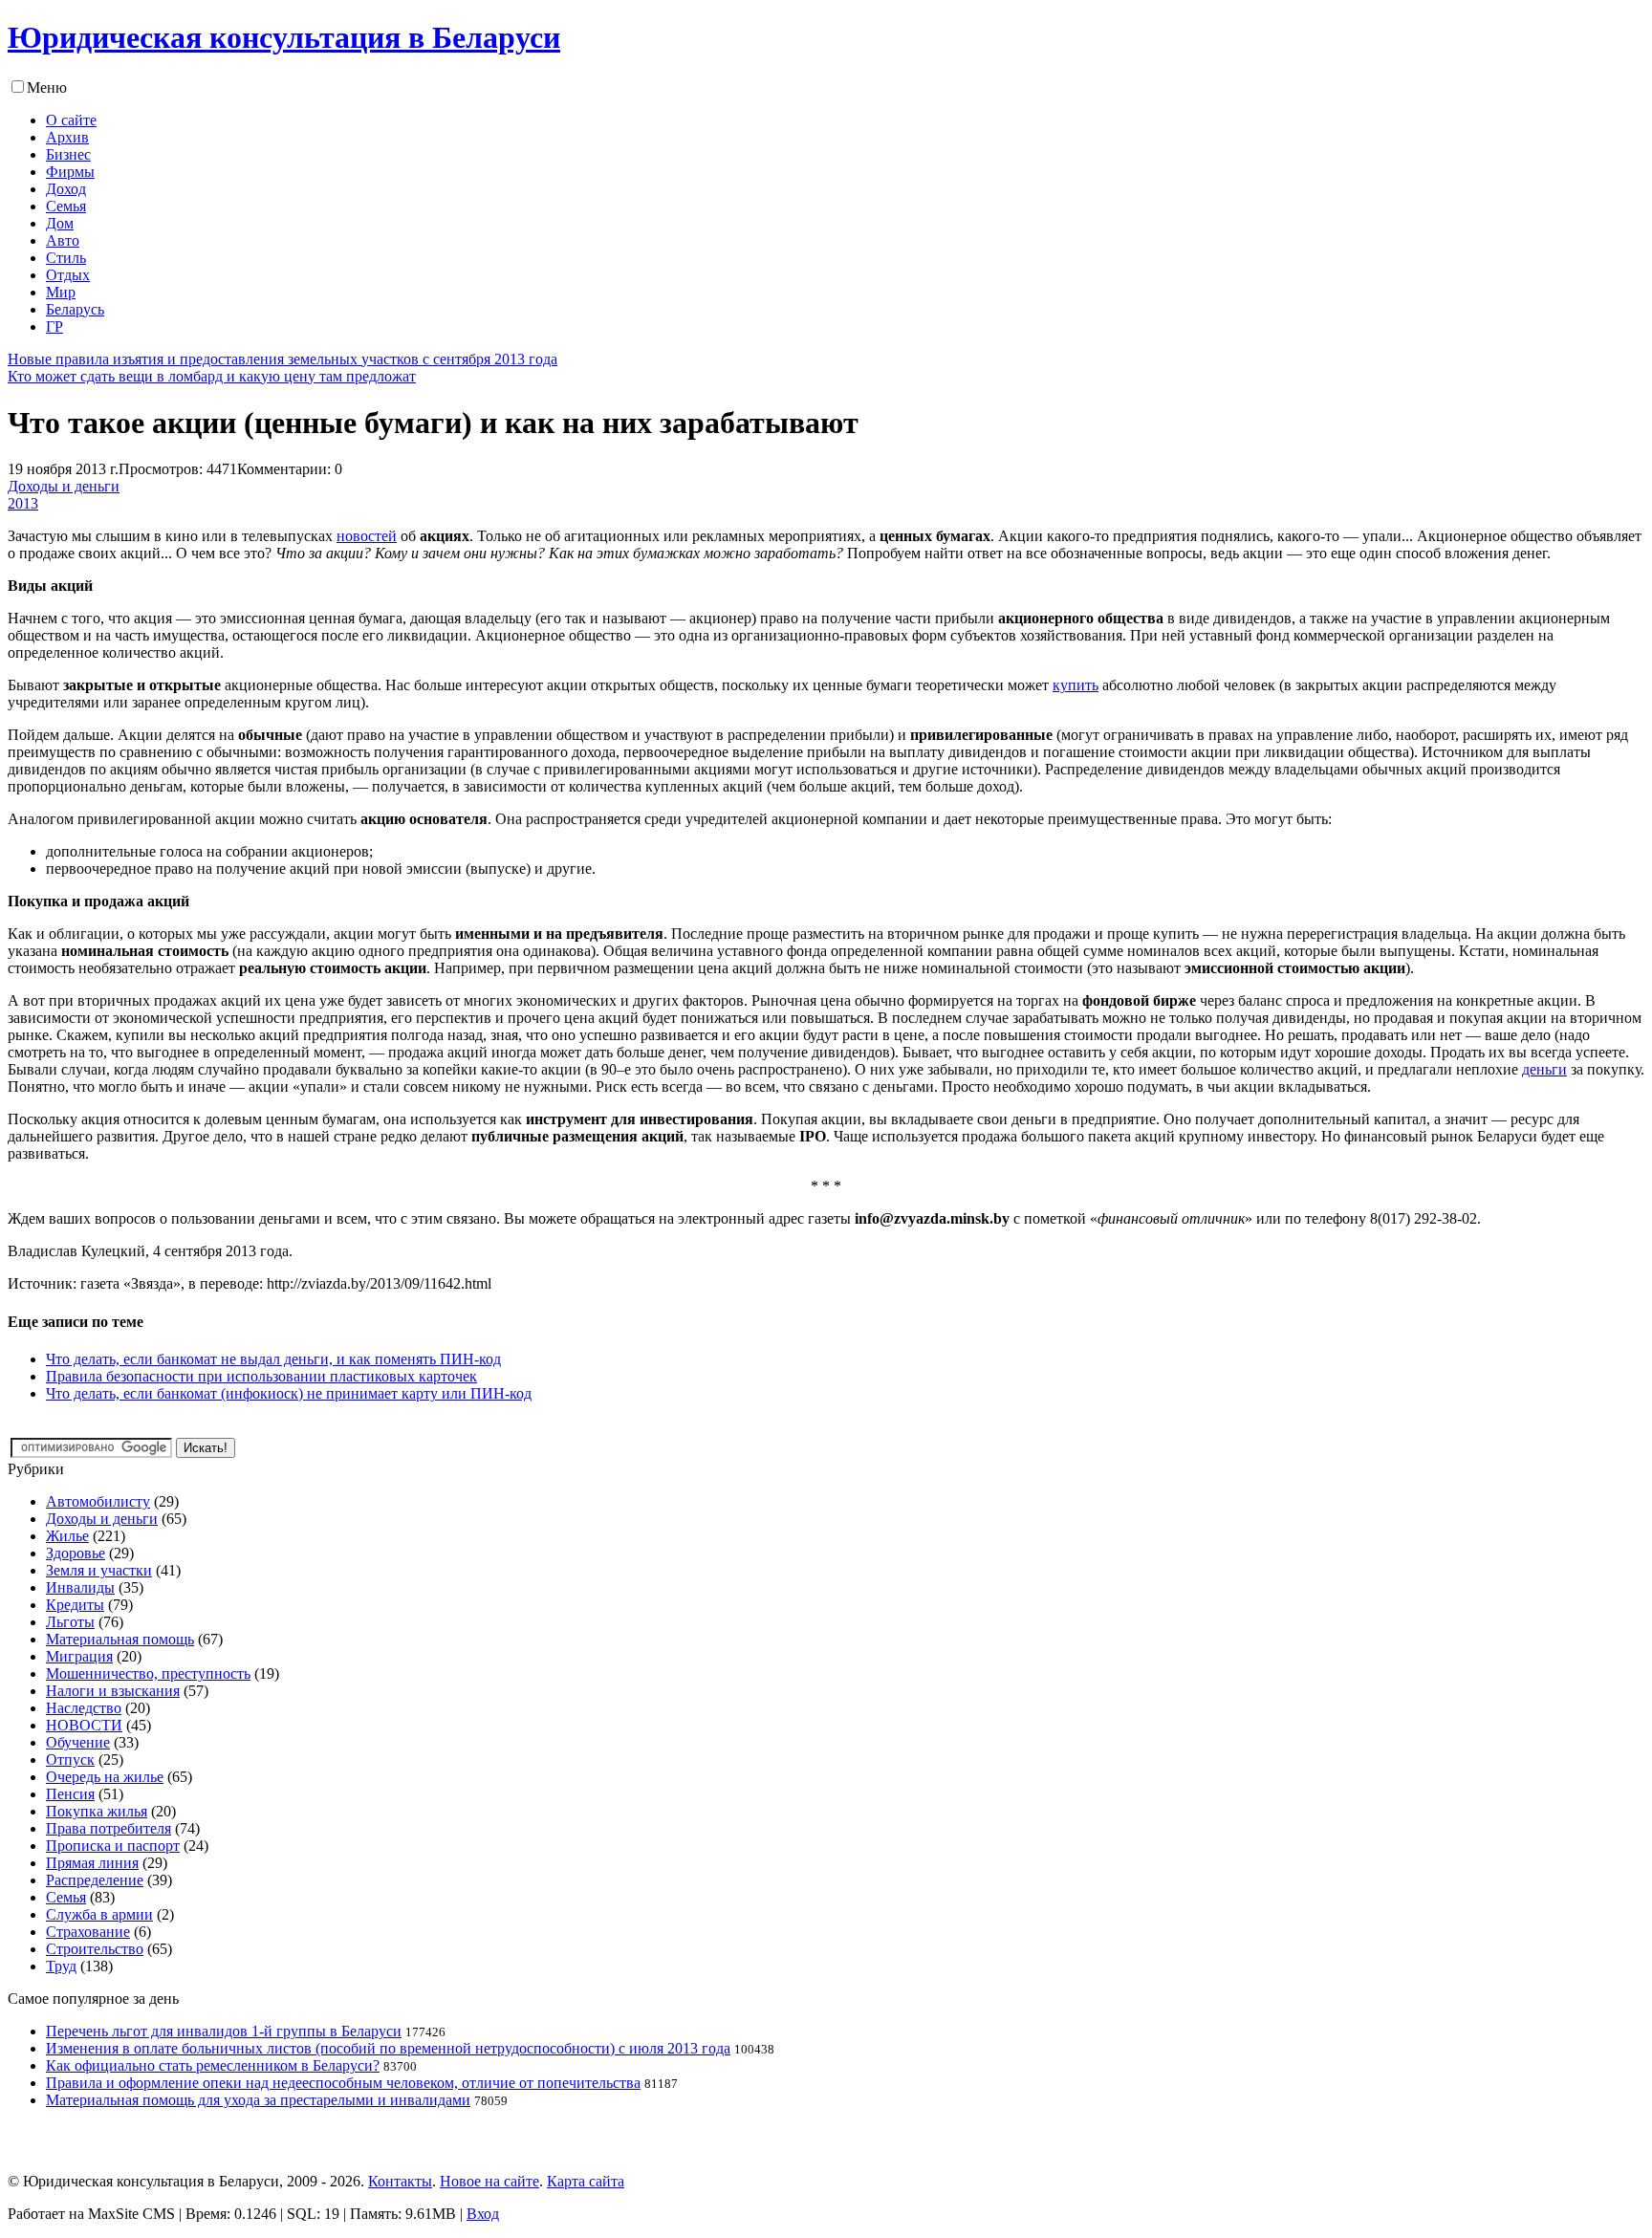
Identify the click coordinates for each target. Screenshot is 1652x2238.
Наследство (84, 1708)
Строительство (95, 1949)
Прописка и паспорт (113, 1846)
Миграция (79, 1656)
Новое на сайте (489, 2181)
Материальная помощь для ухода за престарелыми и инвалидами (258, 2100)
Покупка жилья (97, 1811)
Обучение (78, 1742)
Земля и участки (99, 1570)
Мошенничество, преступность (148, 1673)
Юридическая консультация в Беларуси (284, 37)
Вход (483, 2214)
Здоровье (76, 1553)
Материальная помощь (120, 1639)
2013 (23, 503)
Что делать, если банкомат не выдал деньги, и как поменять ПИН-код (273, 1359)
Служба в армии (99, 1914)
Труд (61, 1966)
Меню (47, 87)
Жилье (67, 1536)
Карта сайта (586, 2181)
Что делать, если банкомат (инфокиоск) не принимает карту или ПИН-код (289, 1393)
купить (1076, 685)
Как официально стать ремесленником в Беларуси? (213, 2065)
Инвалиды (80, 1587)
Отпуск (70, 1760)
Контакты (400, 2181)
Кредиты (75, 1605)
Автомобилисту (98, 1501)
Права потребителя (109, 1828)
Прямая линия (92, 1863)
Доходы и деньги (64, 486)
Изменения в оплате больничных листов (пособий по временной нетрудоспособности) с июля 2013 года (388, 2048)
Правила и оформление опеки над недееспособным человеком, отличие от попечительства (343, 2083)
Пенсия (70, 1794)
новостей (367, 536)
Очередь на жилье (105, 1777)
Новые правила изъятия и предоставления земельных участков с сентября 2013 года (283, 359)
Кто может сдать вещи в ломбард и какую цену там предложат (212, 376)
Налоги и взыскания (113, 1691)
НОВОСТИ (84, 1725)
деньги (1544, 1069)
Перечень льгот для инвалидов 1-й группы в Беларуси (224, 2031)
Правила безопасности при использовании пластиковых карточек (261, 1376)
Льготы (70, 1622)
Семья (66, 1897)
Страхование (88, 1932)
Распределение (95, 1880)
